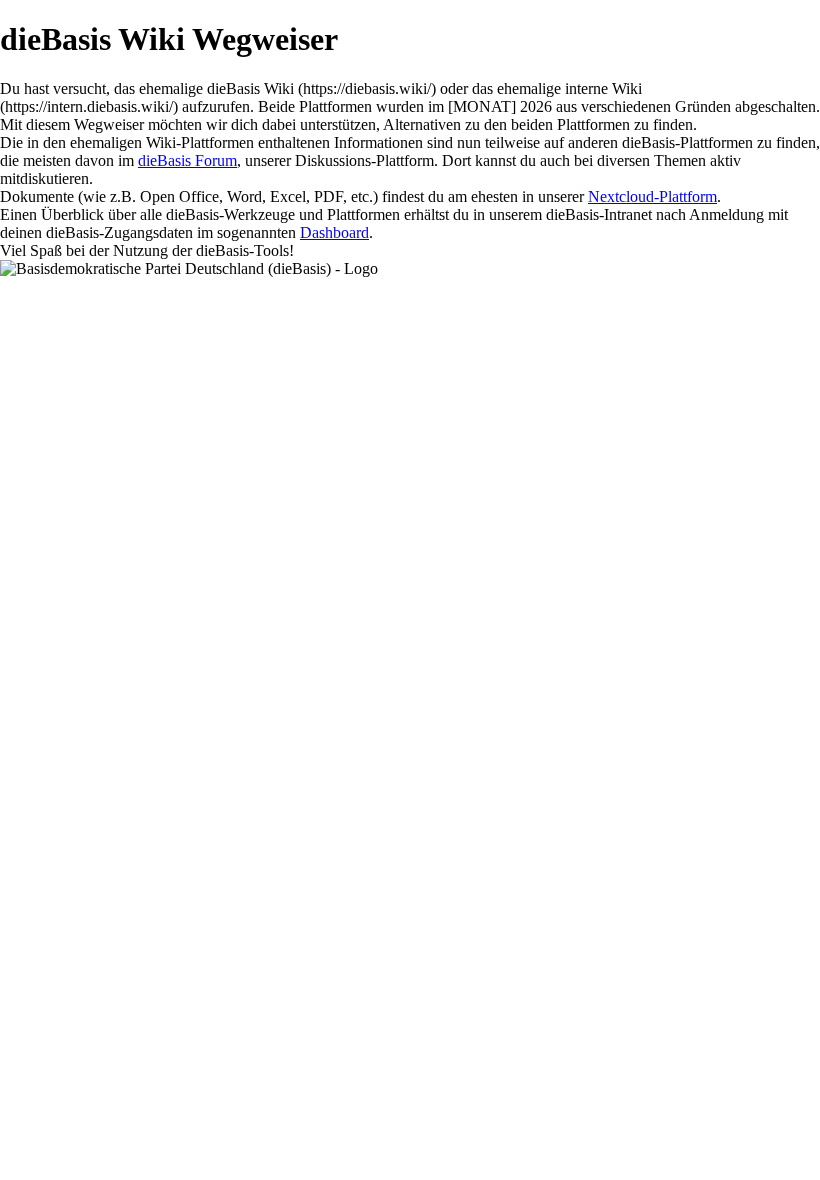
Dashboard (334, 232)
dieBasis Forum (187, 160)
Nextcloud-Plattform (652, 196)
